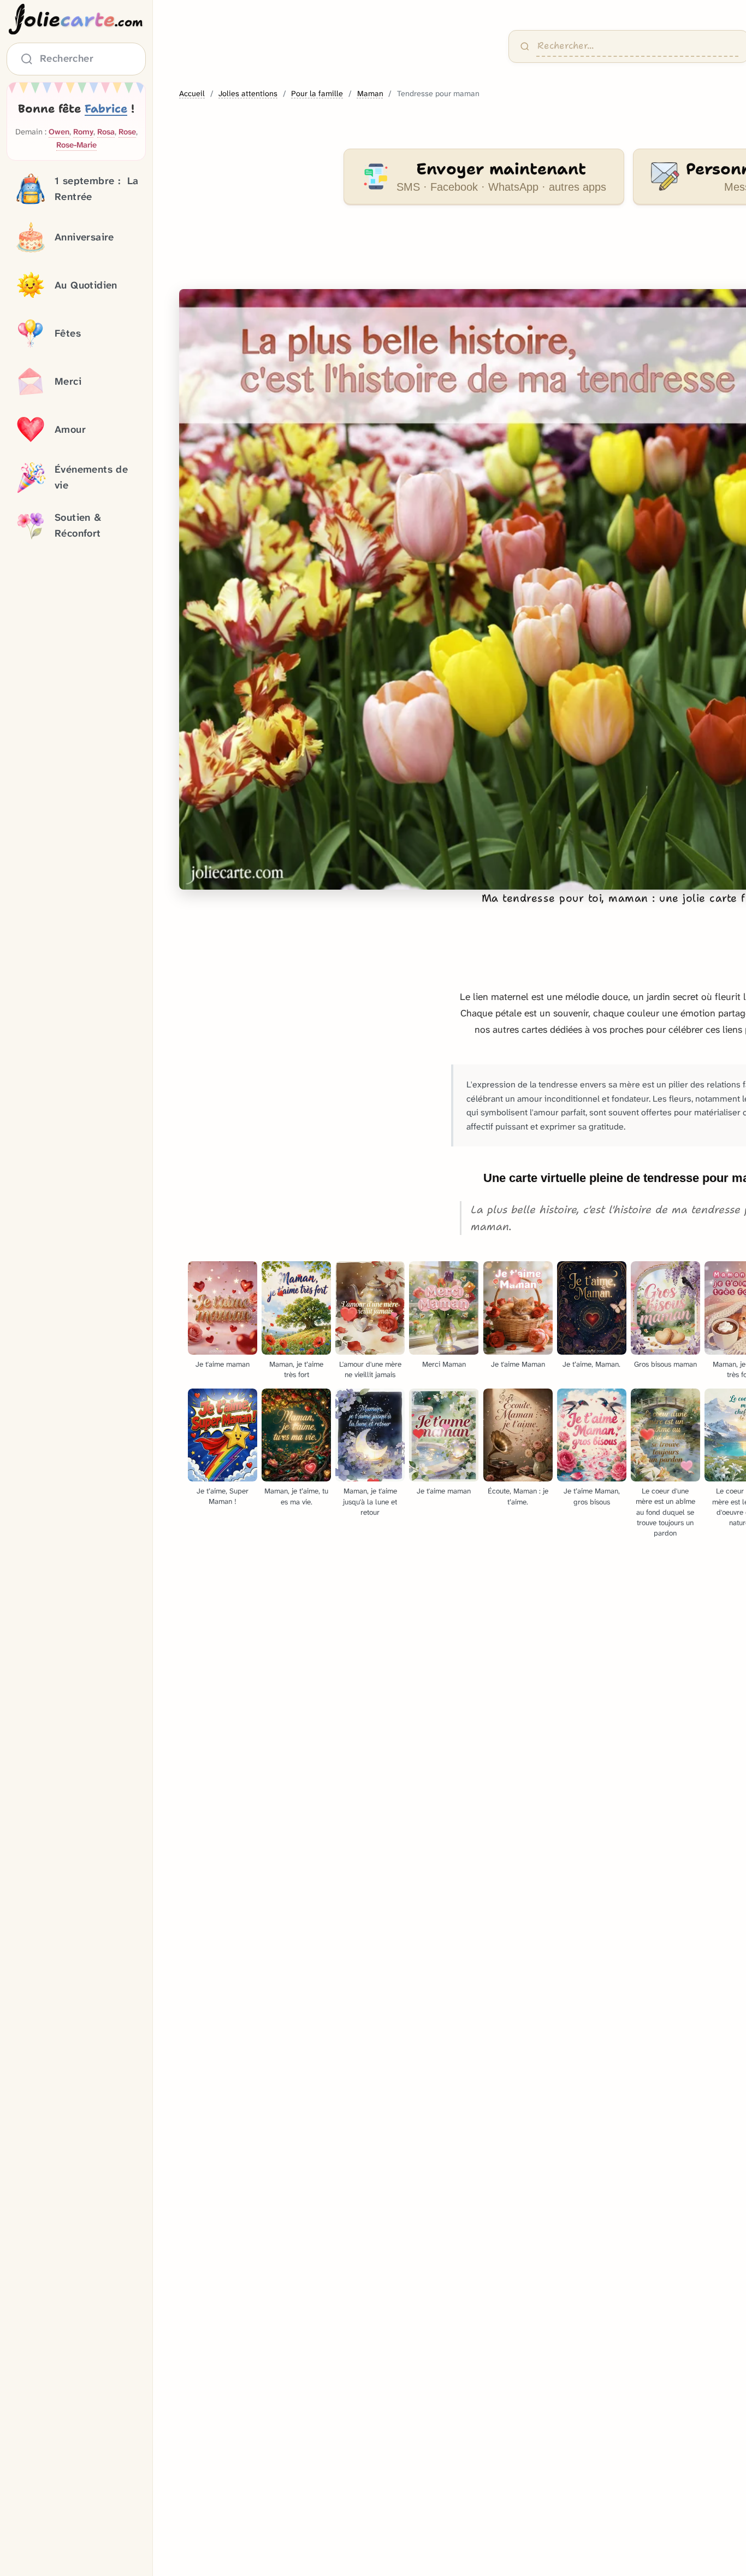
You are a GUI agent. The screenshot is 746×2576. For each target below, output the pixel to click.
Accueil (192, 94)
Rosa (106, 132)
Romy (83, 132)
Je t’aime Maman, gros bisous (592, 1496)
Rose (127, 132)
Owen (59, 132)
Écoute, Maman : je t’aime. (518, 1496)
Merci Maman (444, 1364)
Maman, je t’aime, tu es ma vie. (296, 1496)
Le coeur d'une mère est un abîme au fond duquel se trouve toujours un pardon (665, 1512)
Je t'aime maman (223, 1364)
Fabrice (106, 109)
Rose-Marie (76, 145)
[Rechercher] (525, 46)
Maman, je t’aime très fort (296, 1369)
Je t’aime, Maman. (591, 1364)
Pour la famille (317, 94)
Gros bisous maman (665, 1364)
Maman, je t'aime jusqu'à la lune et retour (370, 1501)
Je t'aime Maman (518, 1364)
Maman (370, 94)
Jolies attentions (248, 94)
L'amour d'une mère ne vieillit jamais (370, 1369)
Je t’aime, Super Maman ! (223, 1496)
